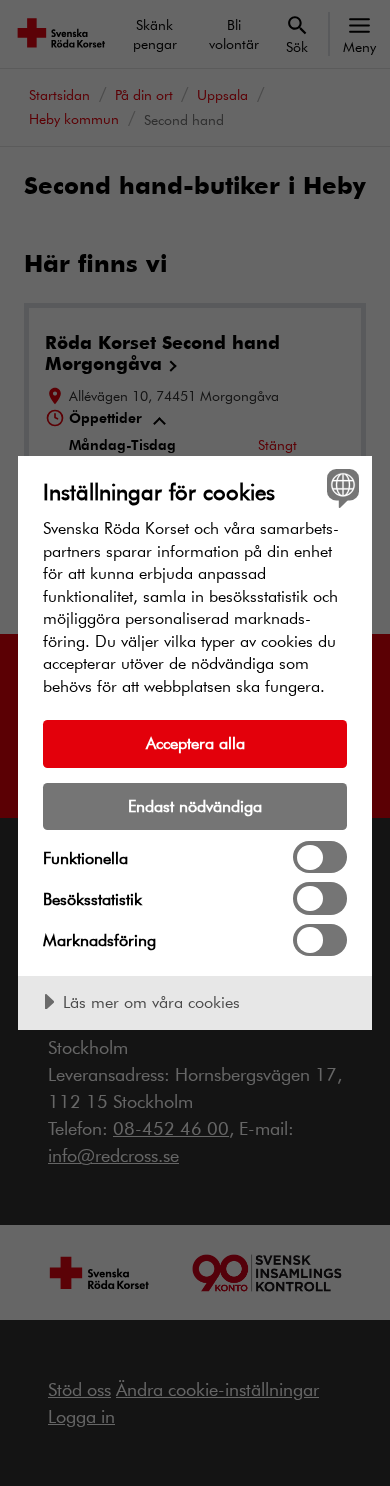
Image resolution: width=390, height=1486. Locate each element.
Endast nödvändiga (195, 805)
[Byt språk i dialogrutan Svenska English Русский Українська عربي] (340, 487)
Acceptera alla (195, 742)
